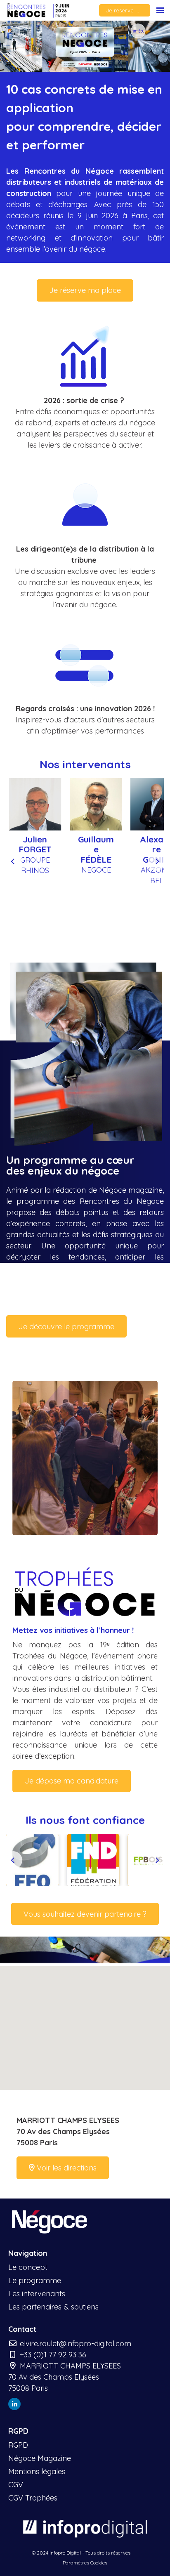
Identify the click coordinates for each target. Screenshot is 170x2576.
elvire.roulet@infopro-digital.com (74, 2344)
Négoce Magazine (40, 2458)
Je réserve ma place (128, 10)
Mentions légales (37, 2471)
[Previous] (13, 861)
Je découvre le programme (66, 1327)
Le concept (28, 2267)
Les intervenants (37, 2294)
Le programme (35, 2280)
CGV (16, 2485)
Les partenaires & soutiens (53, 2307)
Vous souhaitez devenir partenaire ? (85, 1914)
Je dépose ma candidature (72, 1781)
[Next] (157, 861)
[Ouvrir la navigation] (160, 10)
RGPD (18, 2445)
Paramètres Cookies (85, 2563)
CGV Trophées (33, 2498)
